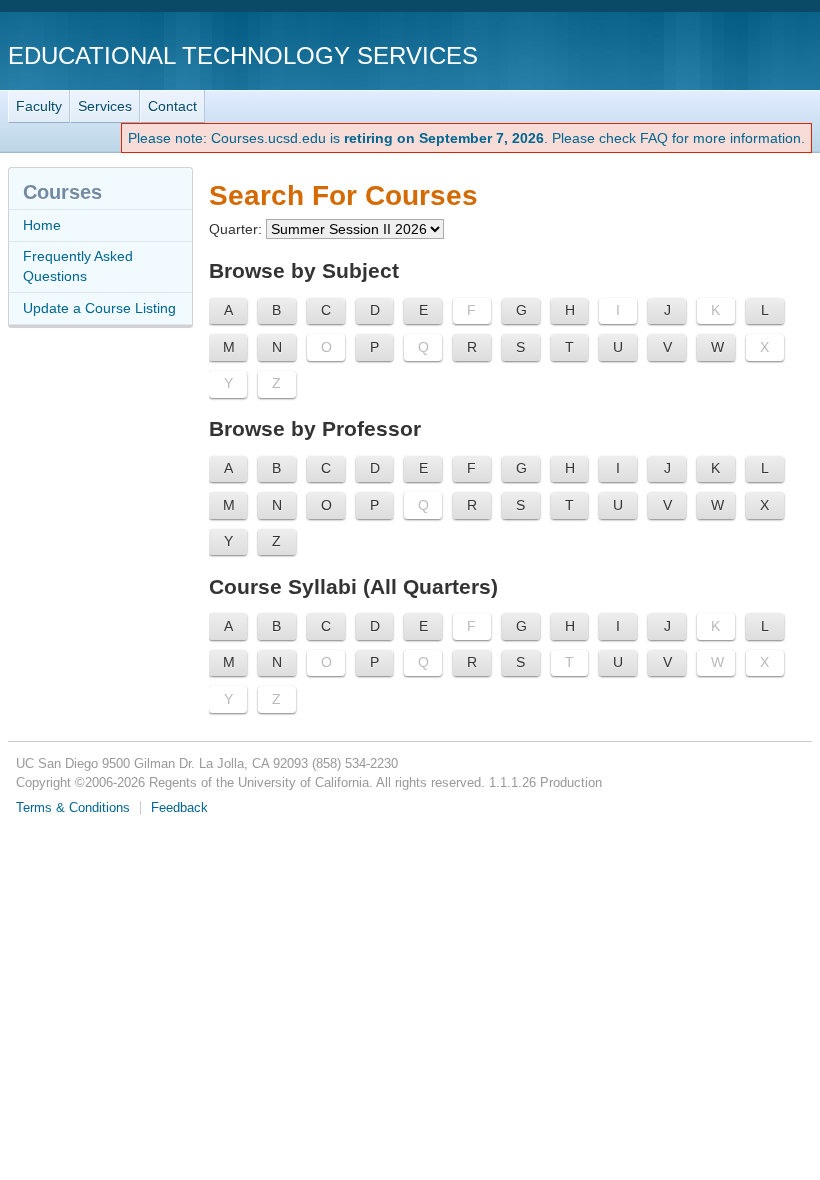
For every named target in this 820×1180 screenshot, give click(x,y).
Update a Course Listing (99, 308)
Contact (172, 106)
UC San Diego (697, 54)
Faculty (39, 106)
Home (42, 225)
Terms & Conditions (73, 808)
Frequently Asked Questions (78, 266)
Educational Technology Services (243, 55)
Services (105, 106)
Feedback (179, 808)
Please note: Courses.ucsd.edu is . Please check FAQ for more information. (466, 138)
